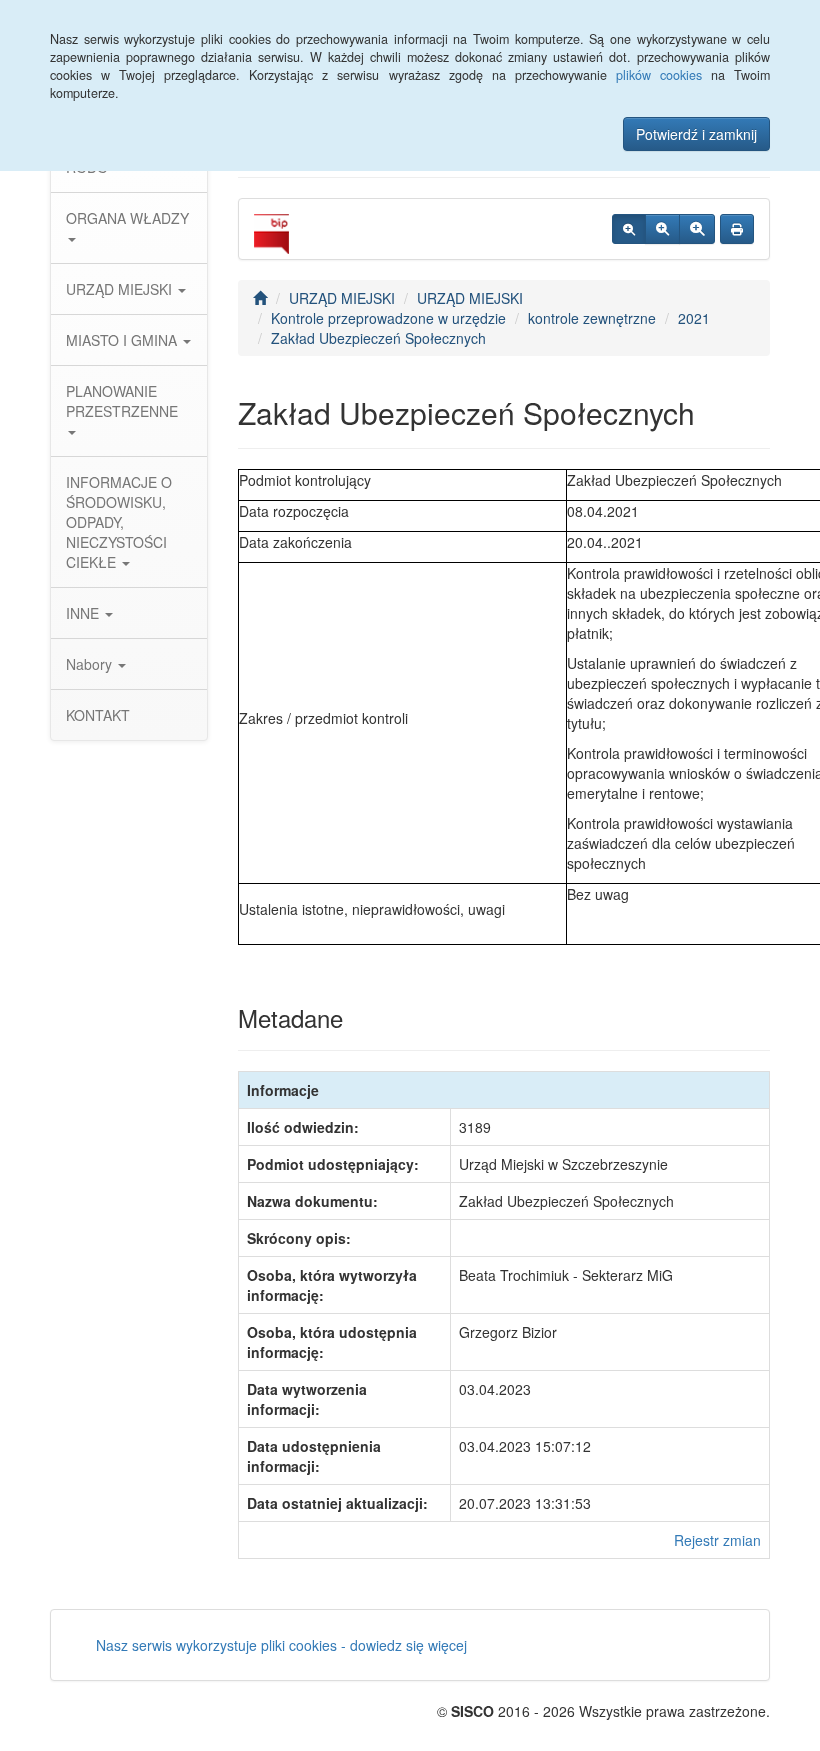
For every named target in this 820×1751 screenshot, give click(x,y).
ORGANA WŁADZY (127, 218)
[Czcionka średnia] (662, 229)
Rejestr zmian (717, 1540)
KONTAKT (98, 715)
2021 (694, 318)
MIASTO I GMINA (123, 340)
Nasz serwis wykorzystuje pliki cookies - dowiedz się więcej (281, 1645)
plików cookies (659, 75)
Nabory (91, 664)
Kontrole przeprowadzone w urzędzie (388, 318)
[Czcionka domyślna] (629, 229)
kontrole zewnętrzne (592, 318)
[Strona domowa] (260, 298)
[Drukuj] (737, 229)
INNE (84, 613)
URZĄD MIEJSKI (121, 289)
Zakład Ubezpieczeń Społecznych (378, 338)
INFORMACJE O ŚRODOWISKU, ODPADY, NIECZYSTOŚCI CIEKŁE (119, 522)
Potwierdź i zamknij (696, 134)
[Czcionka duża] (697, 229)
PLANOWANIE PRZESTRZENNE (122, 401)
